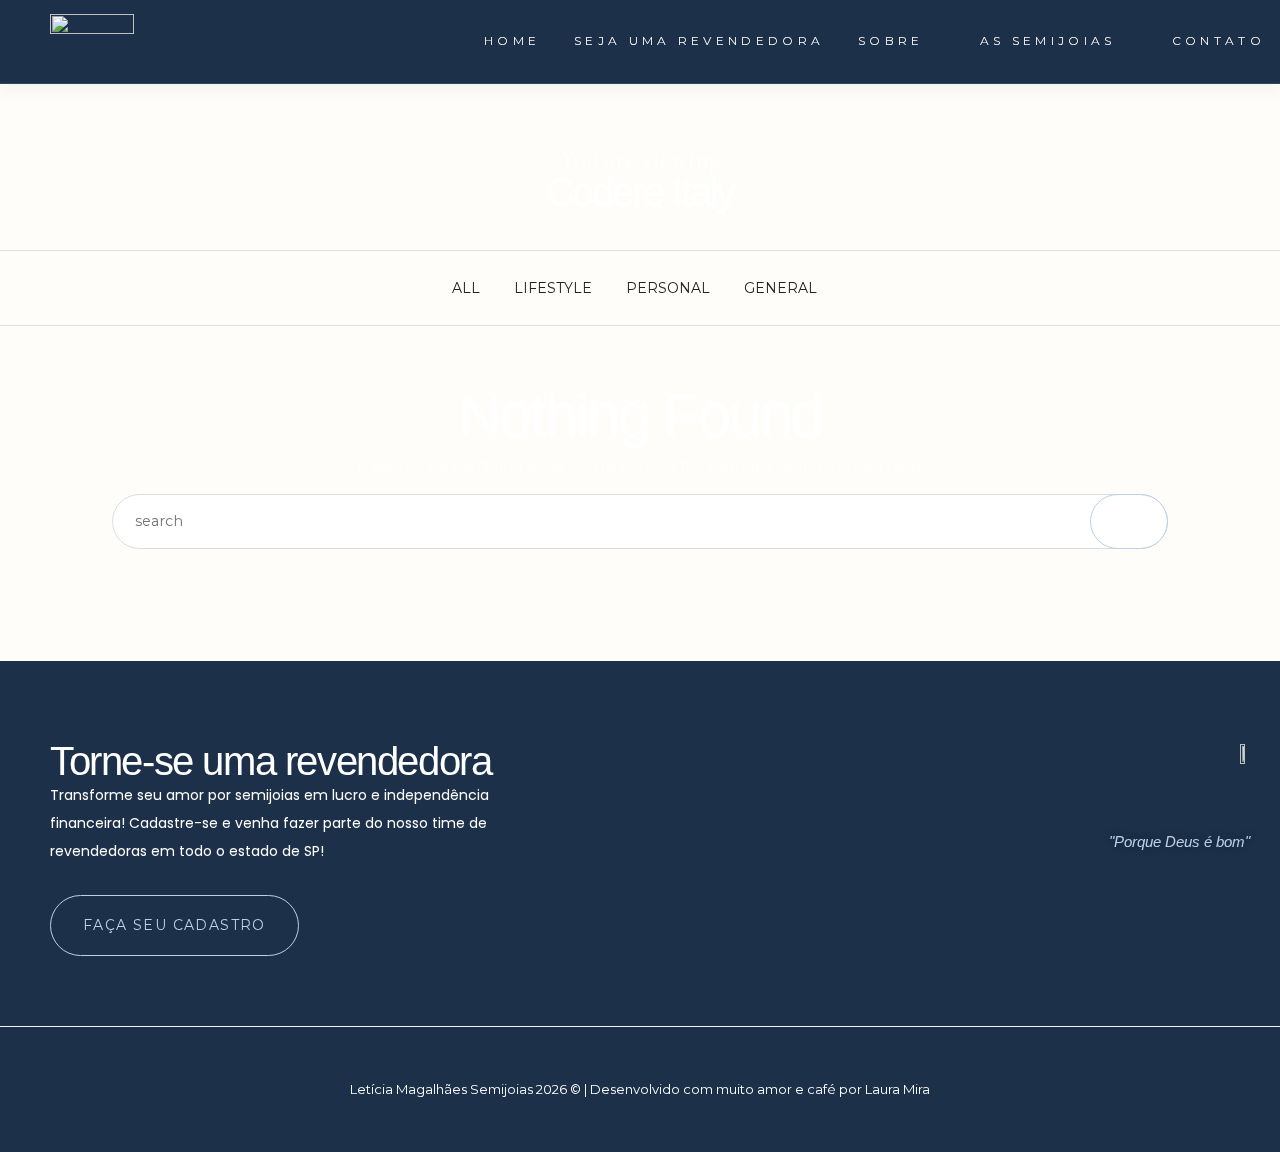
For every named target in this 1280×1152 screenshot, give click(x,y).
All (466, 288)
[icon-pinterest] (1232, 937)
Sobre (891, 40)
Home (512, 40)
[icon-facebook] (1194, 937)
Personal (668, 288)
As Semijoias (1048, 40)
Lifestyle (553, 288)
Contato (1218, 40)
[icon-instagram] (1156, 937)
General (780, 288)
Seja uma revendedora (699, 40)
